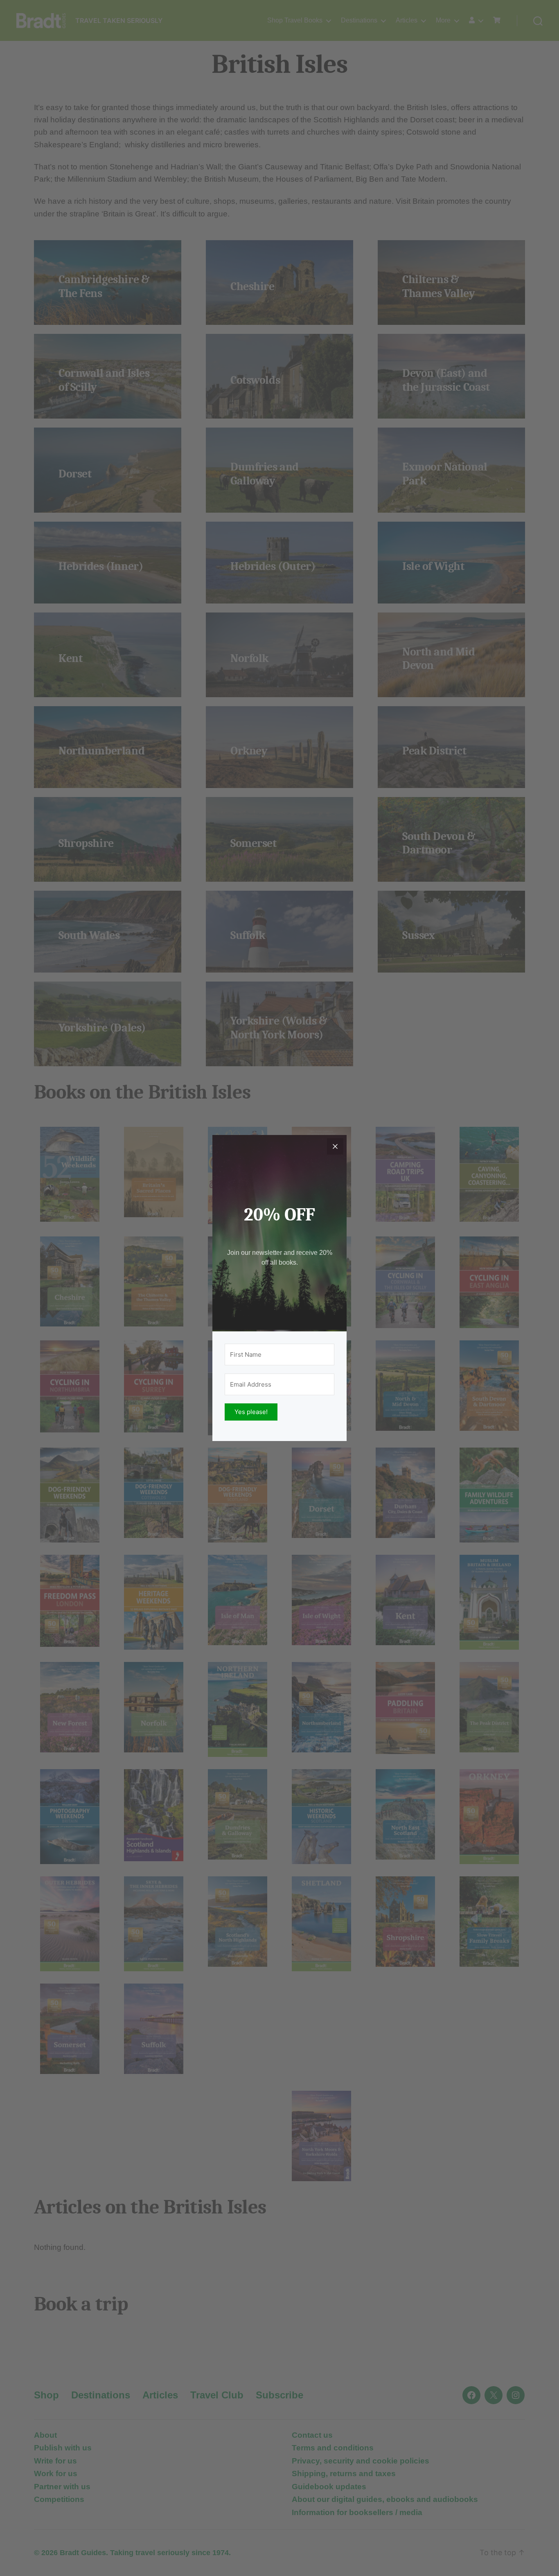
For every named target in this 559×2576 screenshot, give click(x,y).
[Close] (335, 1146)
